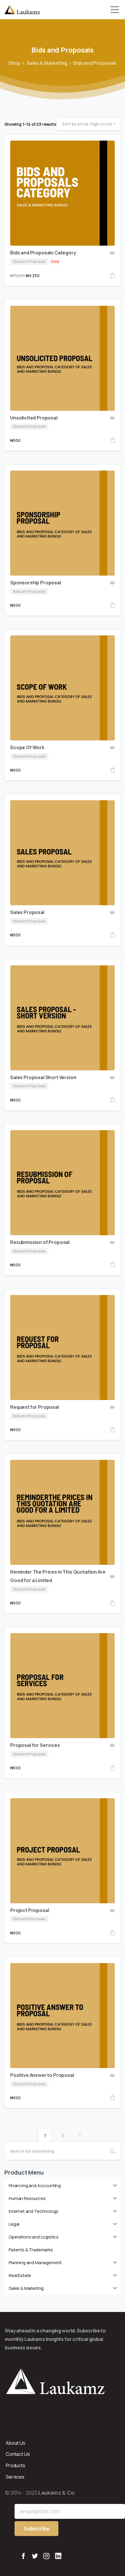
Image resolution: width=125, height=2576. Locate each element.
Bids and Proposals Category (43, 253)
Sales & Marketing (47, 63)
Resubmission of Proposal (40, 1242)
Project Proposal (30, 1910)
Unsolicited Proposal (34, 418)
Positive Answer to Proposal (42, 2075)
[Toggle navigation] (115, 10)
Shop (14, 63)
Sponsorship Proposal (36, 583)
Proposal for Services (35, 1745)
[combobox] (89, 124)
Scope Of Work (27, 747)
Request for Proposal (35, 1407)
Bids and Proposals (95, 63)
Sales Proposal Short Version (43, 1077)
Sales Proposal (27, 912)
